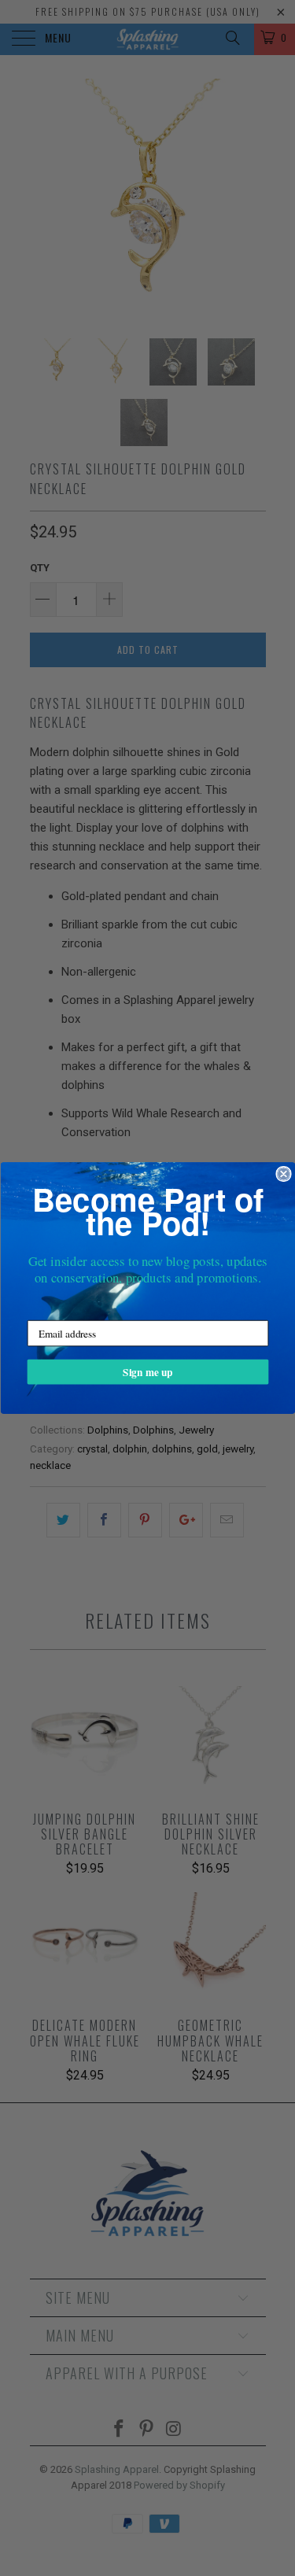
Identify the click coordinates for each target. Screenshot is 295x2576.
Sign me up (147, 1372)
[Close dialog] (284, 1174)
